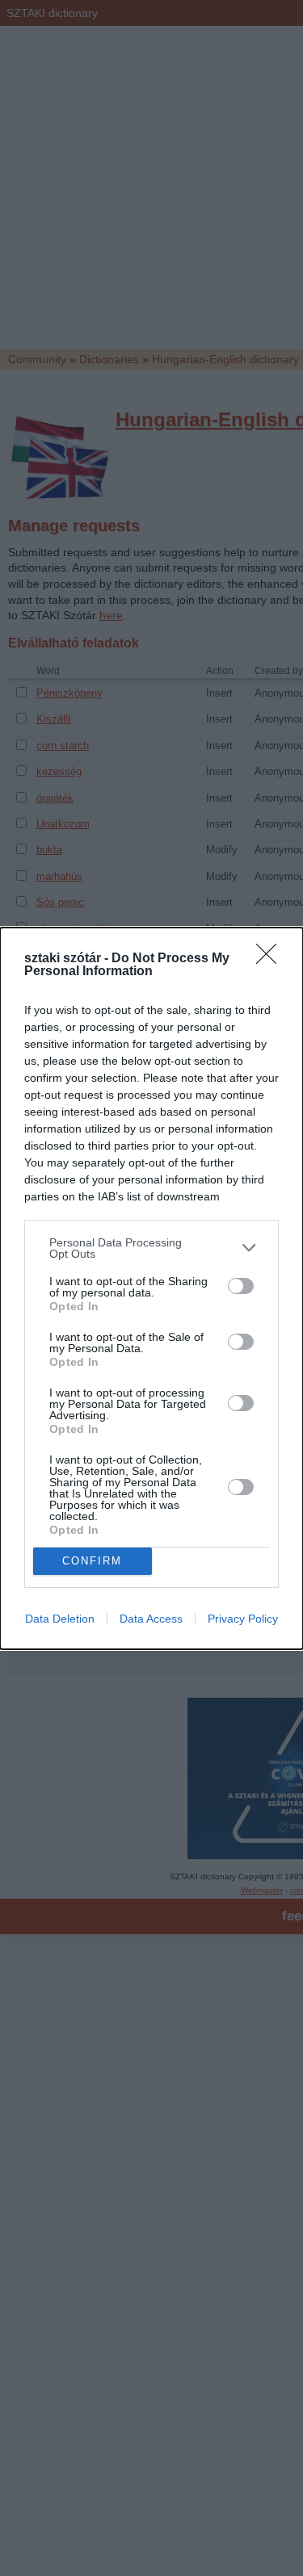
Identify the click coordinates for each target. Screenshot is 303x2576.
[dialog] (151, 1288)
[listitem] (151, 1248)
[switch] (241, 1286)
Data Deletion (60, 1619)
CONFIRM (92, 1561)
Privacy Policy (243, 1619)
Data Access (151, 1619)
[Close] (271, 959)
